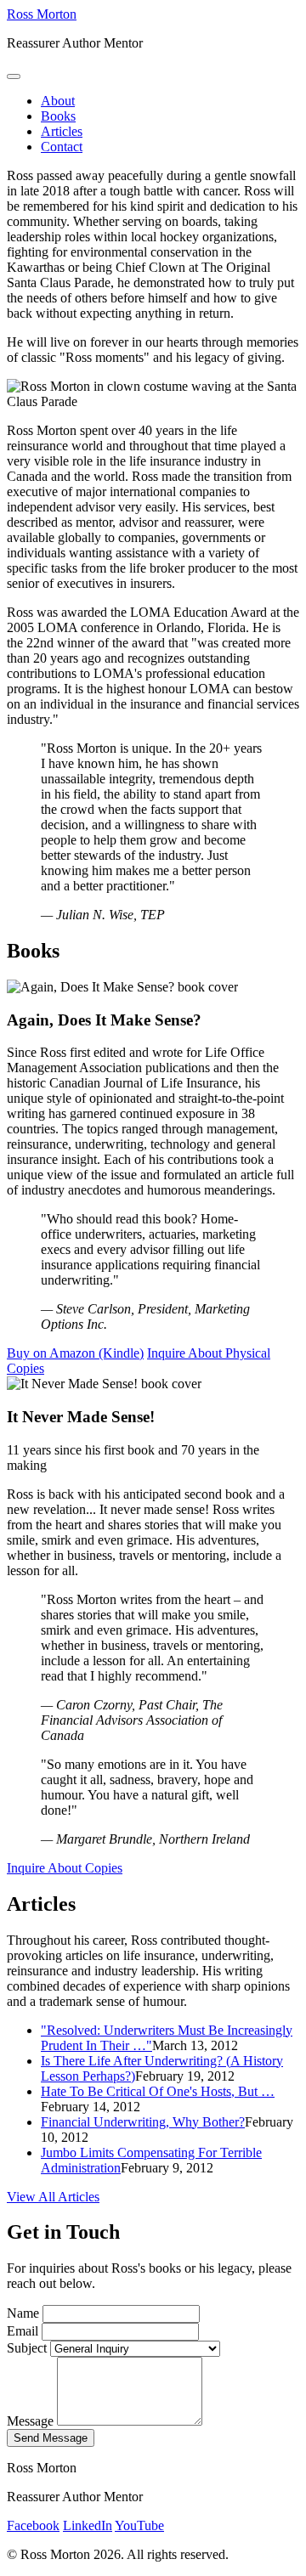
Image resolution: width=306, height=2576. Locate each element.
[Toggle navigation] (14, 76)
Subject (27, 2348)
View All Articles (53, 2197)
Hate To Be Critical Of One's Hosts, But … (158, 2091)
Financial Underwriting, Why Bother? (143, 2122)
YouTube (139, 2525)
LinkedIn (88, 2525)
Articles (62, 131)
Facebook (33, 2525)
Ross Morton (42, 14)
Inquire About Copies (65, 1868)
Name (23, 2313)
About (58, 101)
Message (30, 2421)
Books (58, 116)
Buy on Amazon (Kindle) (75, 1353)
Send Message (51, 2438)
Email (23, 2331)
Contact (62, 147)
